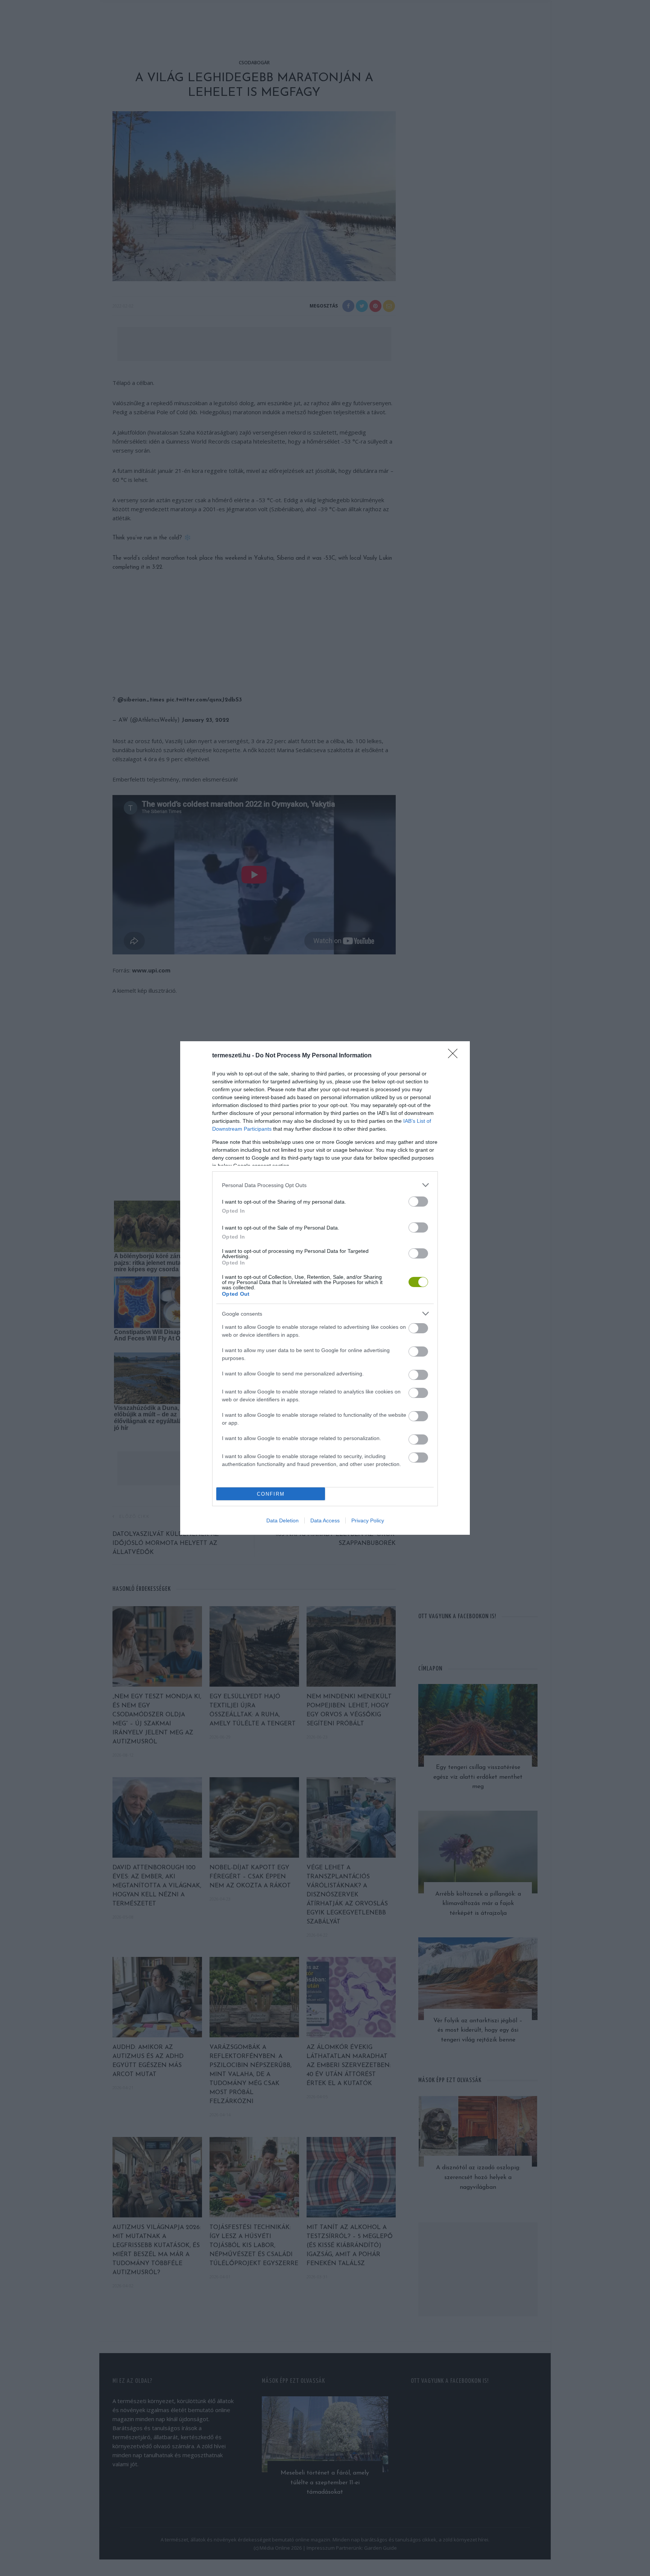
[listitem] (325, 1185)
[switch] (418, 1202)
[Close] (455, 1056)
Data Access (325, 1520)
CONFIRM (271, 1494)
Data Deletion (282, 1520)
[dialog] (325, 1288)
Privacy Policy (368, 1520)
